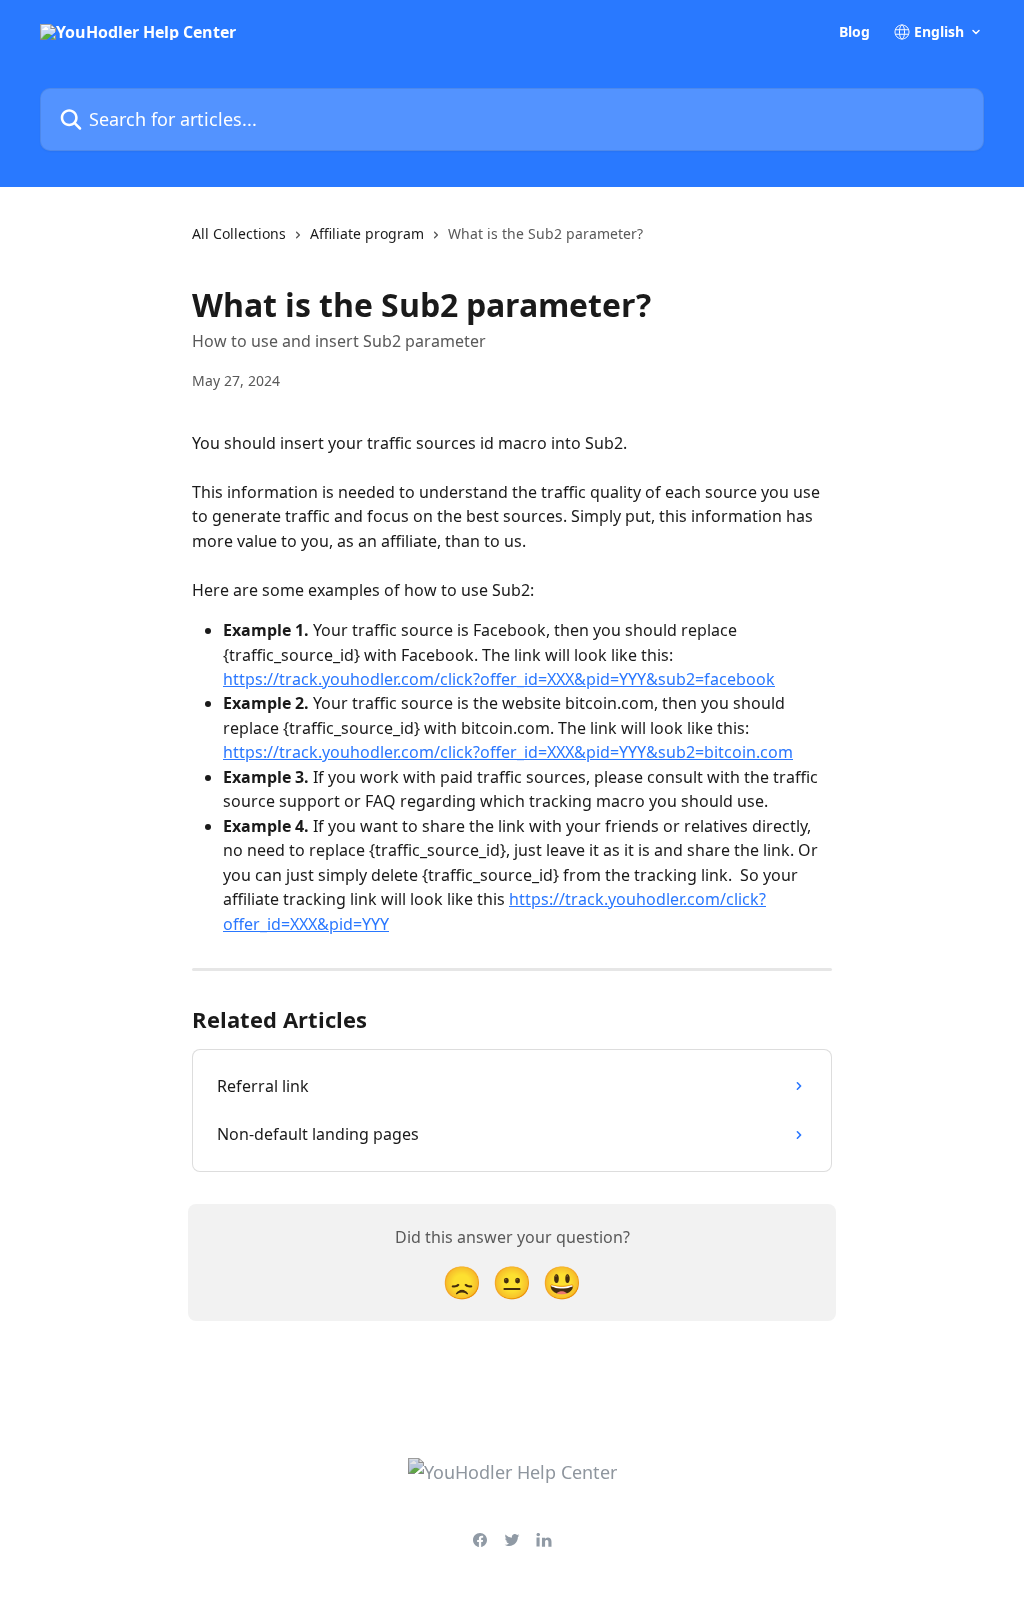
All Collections (239, 233)
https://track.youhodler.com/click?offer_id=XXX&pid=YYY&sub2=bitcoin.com (508, 752)
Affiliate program (367, 233)
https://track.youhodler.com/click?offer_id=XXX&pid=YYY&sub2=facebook (499, 679)
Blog (854, 32)
